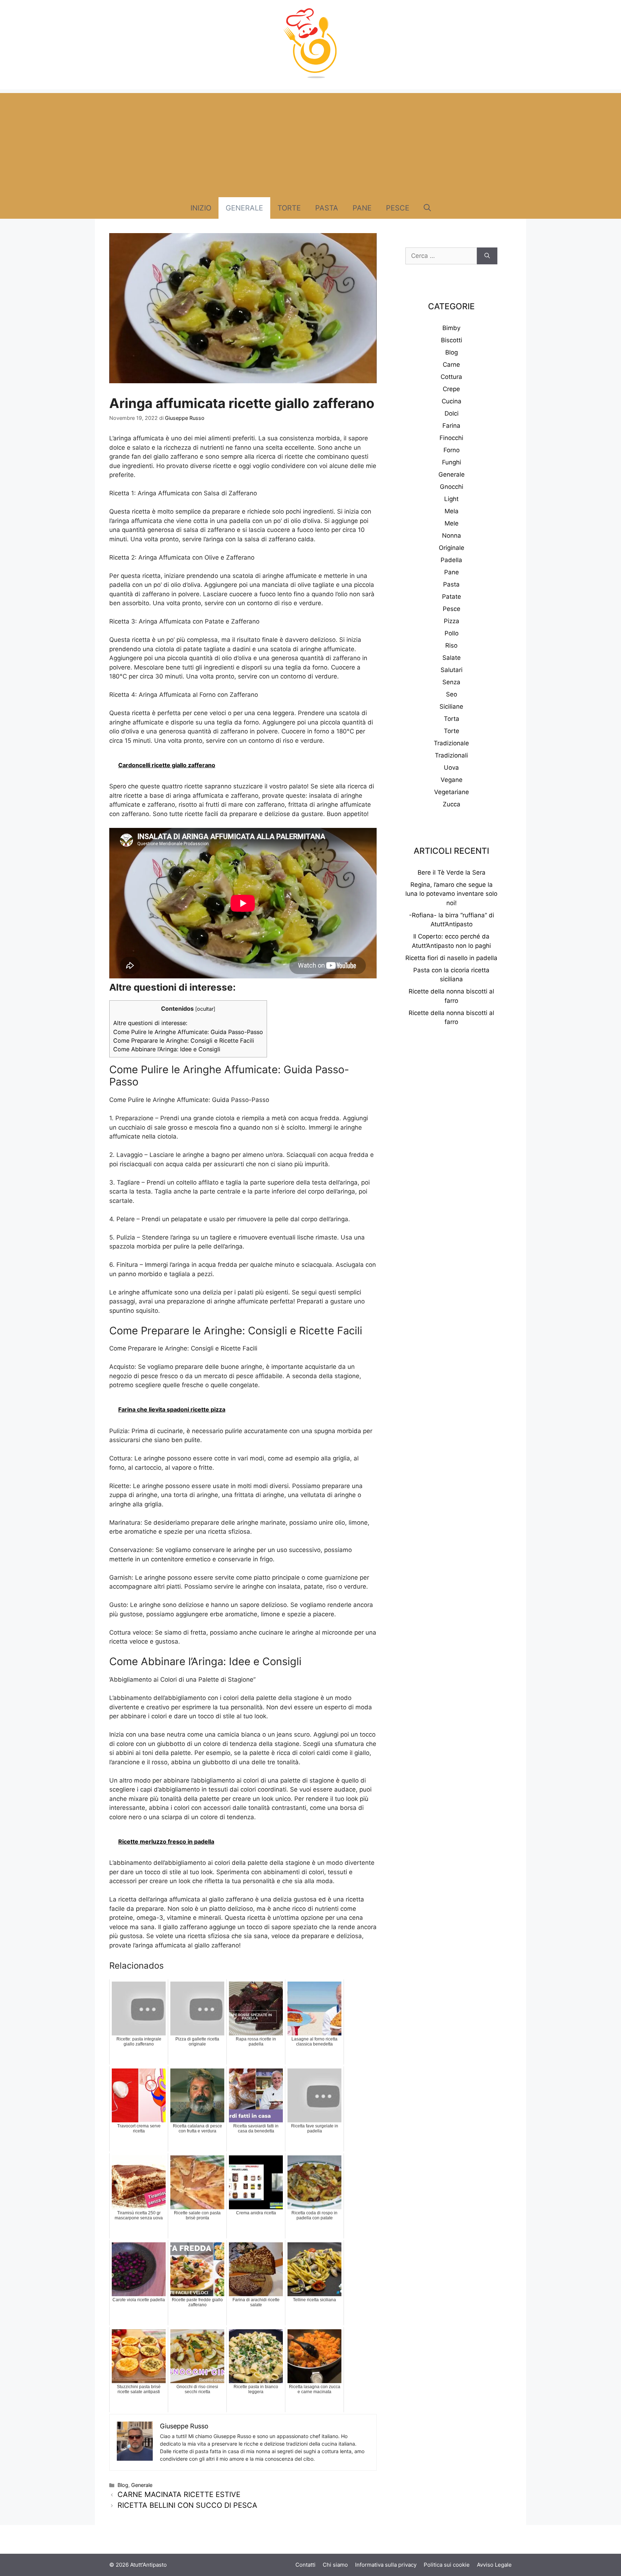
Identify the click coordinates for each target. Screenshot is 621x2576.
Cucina (452, 401)
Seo (452, 694)
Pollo (452, 633)
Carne (451, 365)
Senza (451, 682)
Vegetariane (452, 792)
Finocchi (451, 438)
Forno (452, 450)
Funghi (452, 462)
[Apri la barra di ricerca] (427, 208)
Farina (451, 426)
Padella (451, 560)
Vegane (452, 780)
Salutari (452, 670)
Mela (452, 511)
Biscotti (452, 340)
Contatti (305, 2565)
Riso (451, 645)
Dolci (452, 413)
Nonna (452, 536)
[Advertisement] (310, 143)
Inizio (201, 208)
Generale (244, 208)
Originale (452, 548)
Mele (452, 523)
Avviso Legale (494, 2565)
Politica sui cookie (447, 2565)
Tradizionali (451, 755)
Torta (452, 719)
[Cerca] (487, 256)
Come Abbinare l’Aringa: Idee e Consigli (167, 1049)
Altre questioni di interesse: (150, 1023)
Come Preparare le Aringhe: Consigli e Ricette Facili (184, 1041)
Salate (452, 658)
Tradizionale (451, 743)
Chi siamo (335, 2565)
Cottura (451, 377)
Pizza (452, 621)
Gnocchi (452, 487)
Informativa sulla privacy (386, 2565)
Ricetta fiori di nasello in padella (451, 958)
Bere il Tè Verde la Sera (452, 872)
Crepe (451, 389)
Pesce (398, 208)
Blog (123, 2485)
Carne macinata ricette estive (179, 2494)
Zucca (452, 804)
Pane (362, 208)
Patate (452, 597)
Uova (451, 768)
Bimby (451, 328)
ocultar (205, 1009)
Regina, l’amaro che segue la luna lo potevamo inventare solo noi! (451, 894)
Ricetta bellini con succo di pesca (187, 2505)
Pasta (327, 208)
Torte (289, 208)
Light (451, 499)
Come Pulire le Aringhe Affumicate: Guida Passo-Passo (188, 1032)
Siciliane (451, 706)
